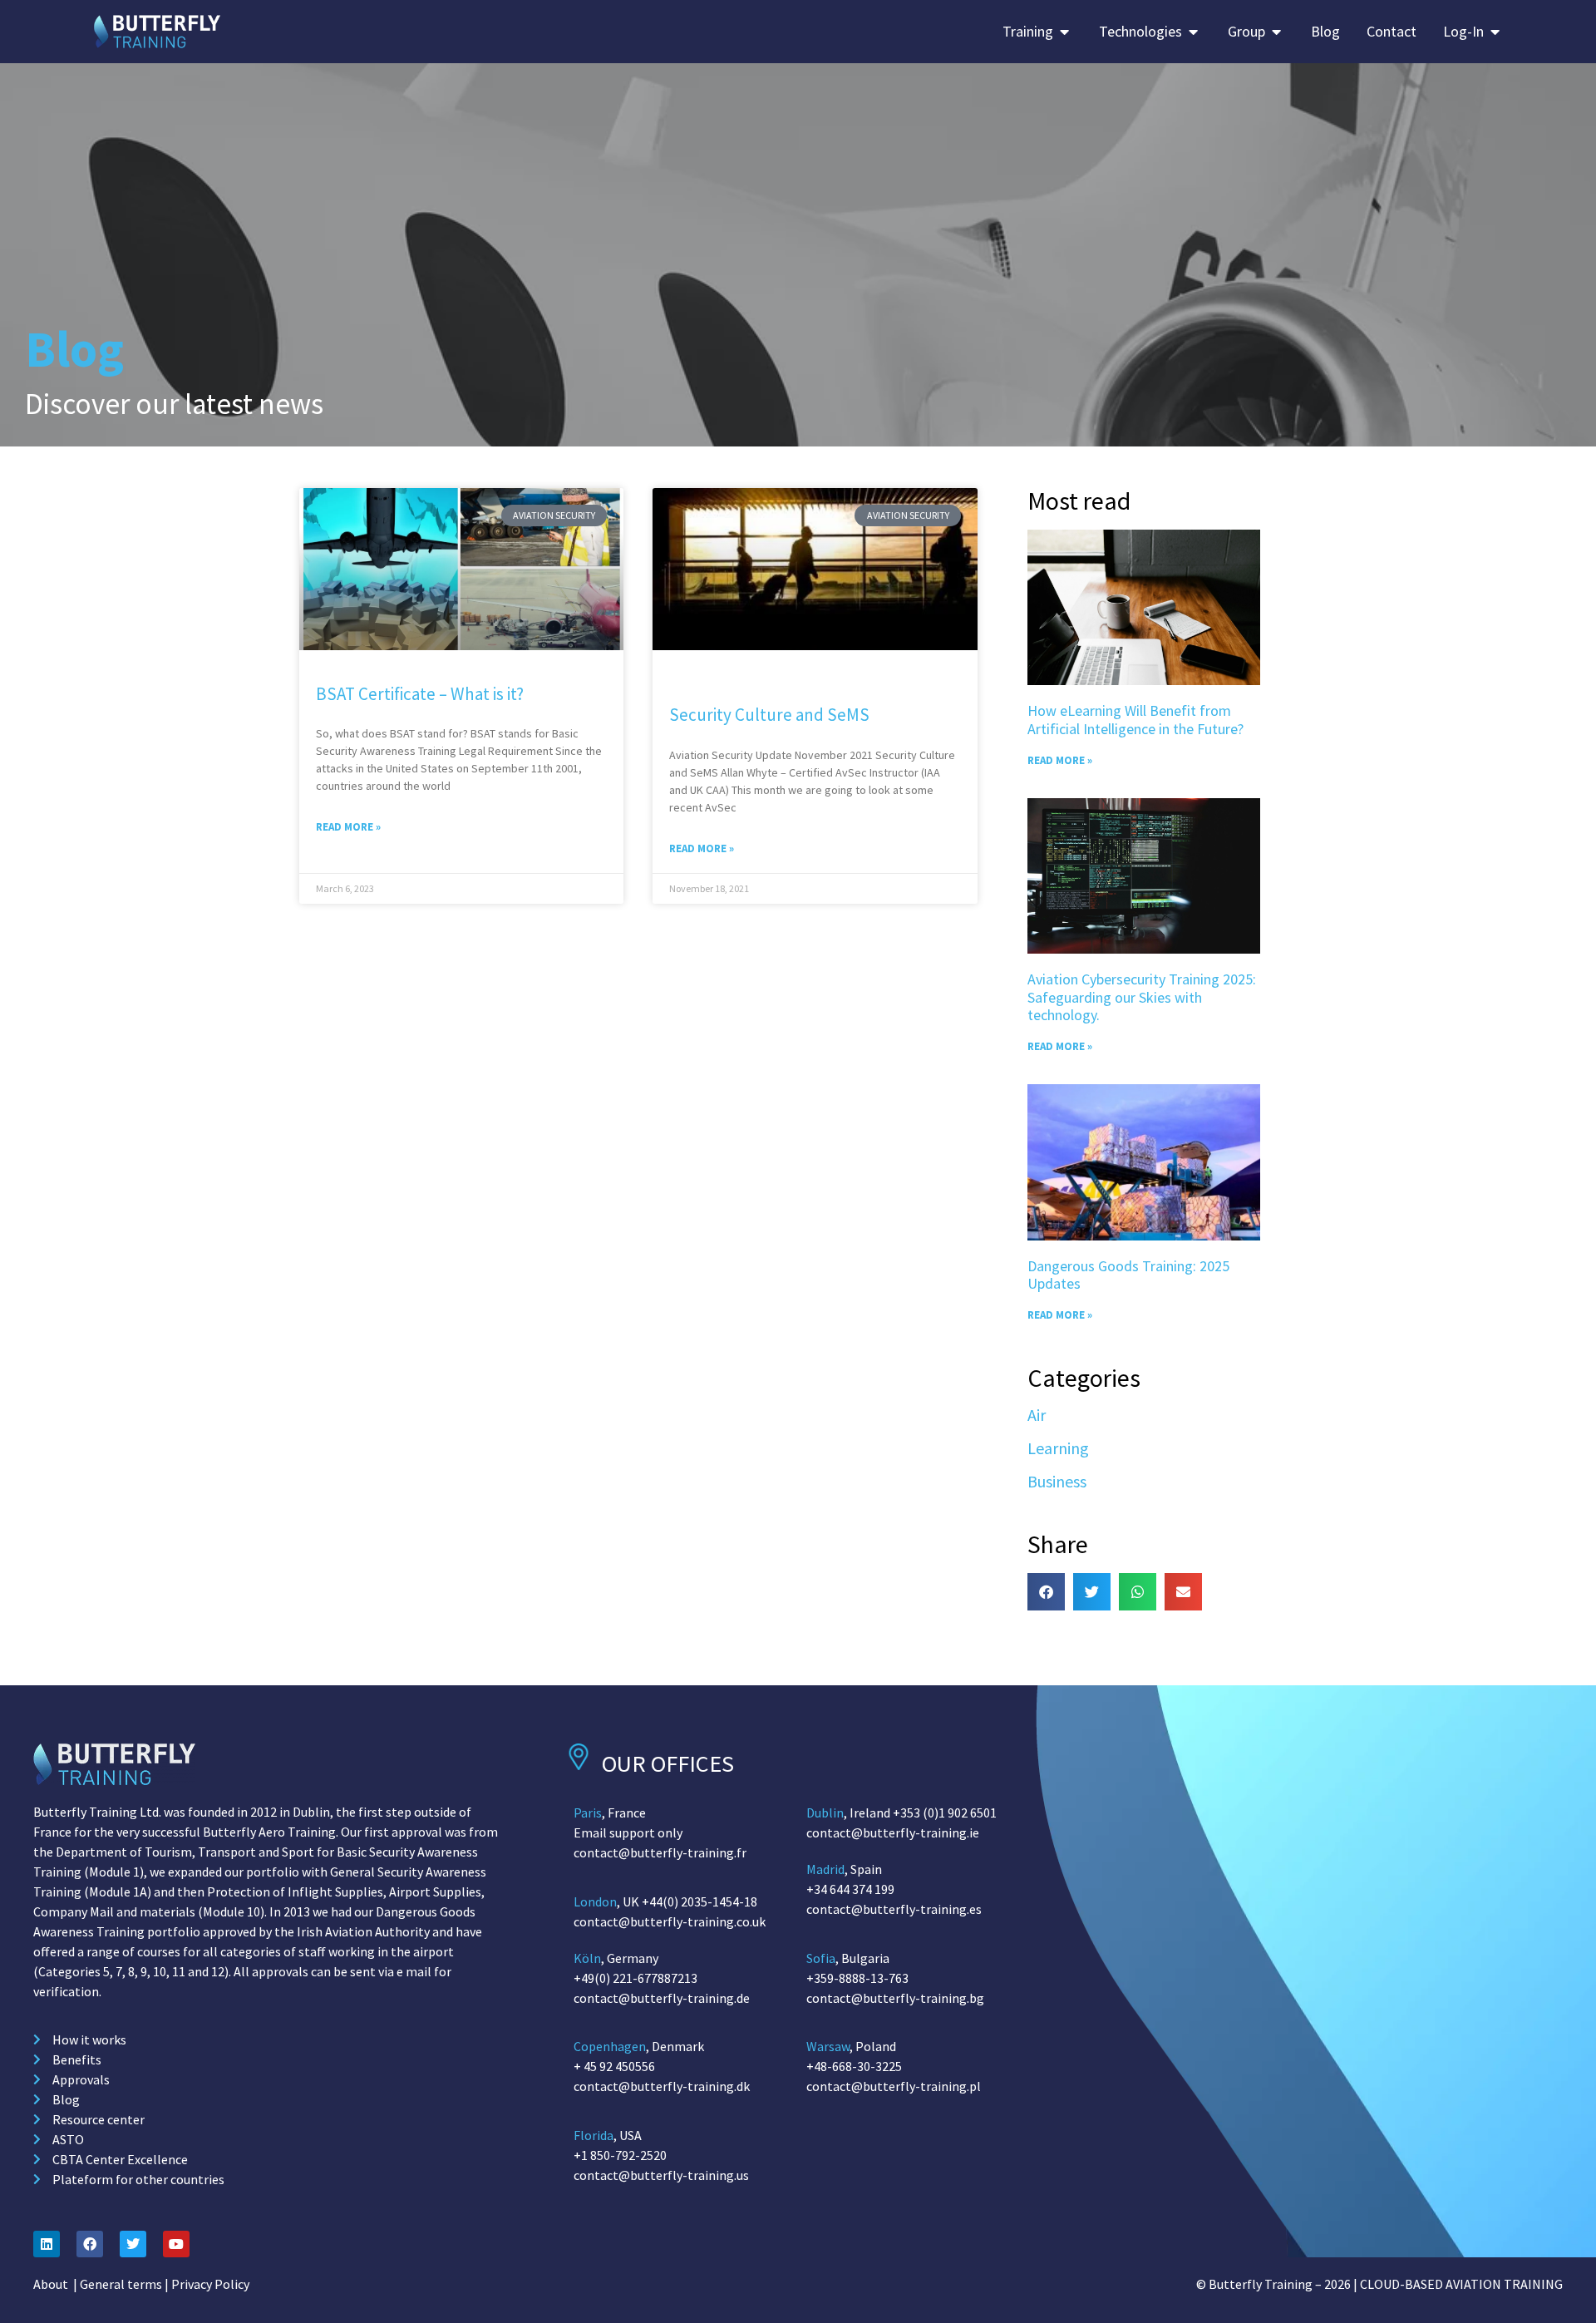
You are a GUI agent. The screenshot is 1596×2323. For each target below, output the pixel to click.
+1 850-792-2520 (620, 2155)
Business (1057, 1481)
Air (1037, 1415)
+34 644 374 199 (850, 1889)
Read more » (348, 827)
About (51, 2284)
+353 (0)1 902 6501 (945, 1813)
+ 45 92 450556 (614, 2066)
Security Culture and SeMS (769, 715)
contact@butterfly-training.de (662, 1998)
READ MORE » (1060, 760)
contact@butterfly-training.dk (662, 2086)
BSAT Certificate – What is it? (420, 694)
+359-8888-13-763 (857, 1978)
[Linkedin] (47, 2244)
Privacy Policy (210, 2284)
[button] (1046, 1592)
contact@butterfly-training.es (894, 1909)
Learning (1058, 1448)
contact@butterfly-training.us (661, 2175)
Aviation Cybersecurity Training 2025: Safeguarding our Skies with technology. (1142, 997)
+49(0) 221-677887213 (635, 1978)
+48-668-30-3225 (854, 2066)
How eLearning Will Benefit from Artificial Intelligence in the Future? (1135, 720)
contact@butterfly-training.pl (894, 2086)
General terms (121, 2284)
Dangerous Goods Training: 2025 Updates (1128, 1275)
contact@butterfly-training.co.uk (670, 1921)
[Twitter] (133, 2244)
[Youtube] (176, 2244)
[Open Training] (1065, 31)
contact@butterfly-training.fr (660, 1852)
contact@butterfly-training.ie (893, 1832)
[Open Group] (1277, 31)
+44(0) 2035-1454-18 (699, 1901)
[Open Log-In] (1495, 31)
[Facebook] (90, 2244)
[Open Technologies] (1194, 31)
